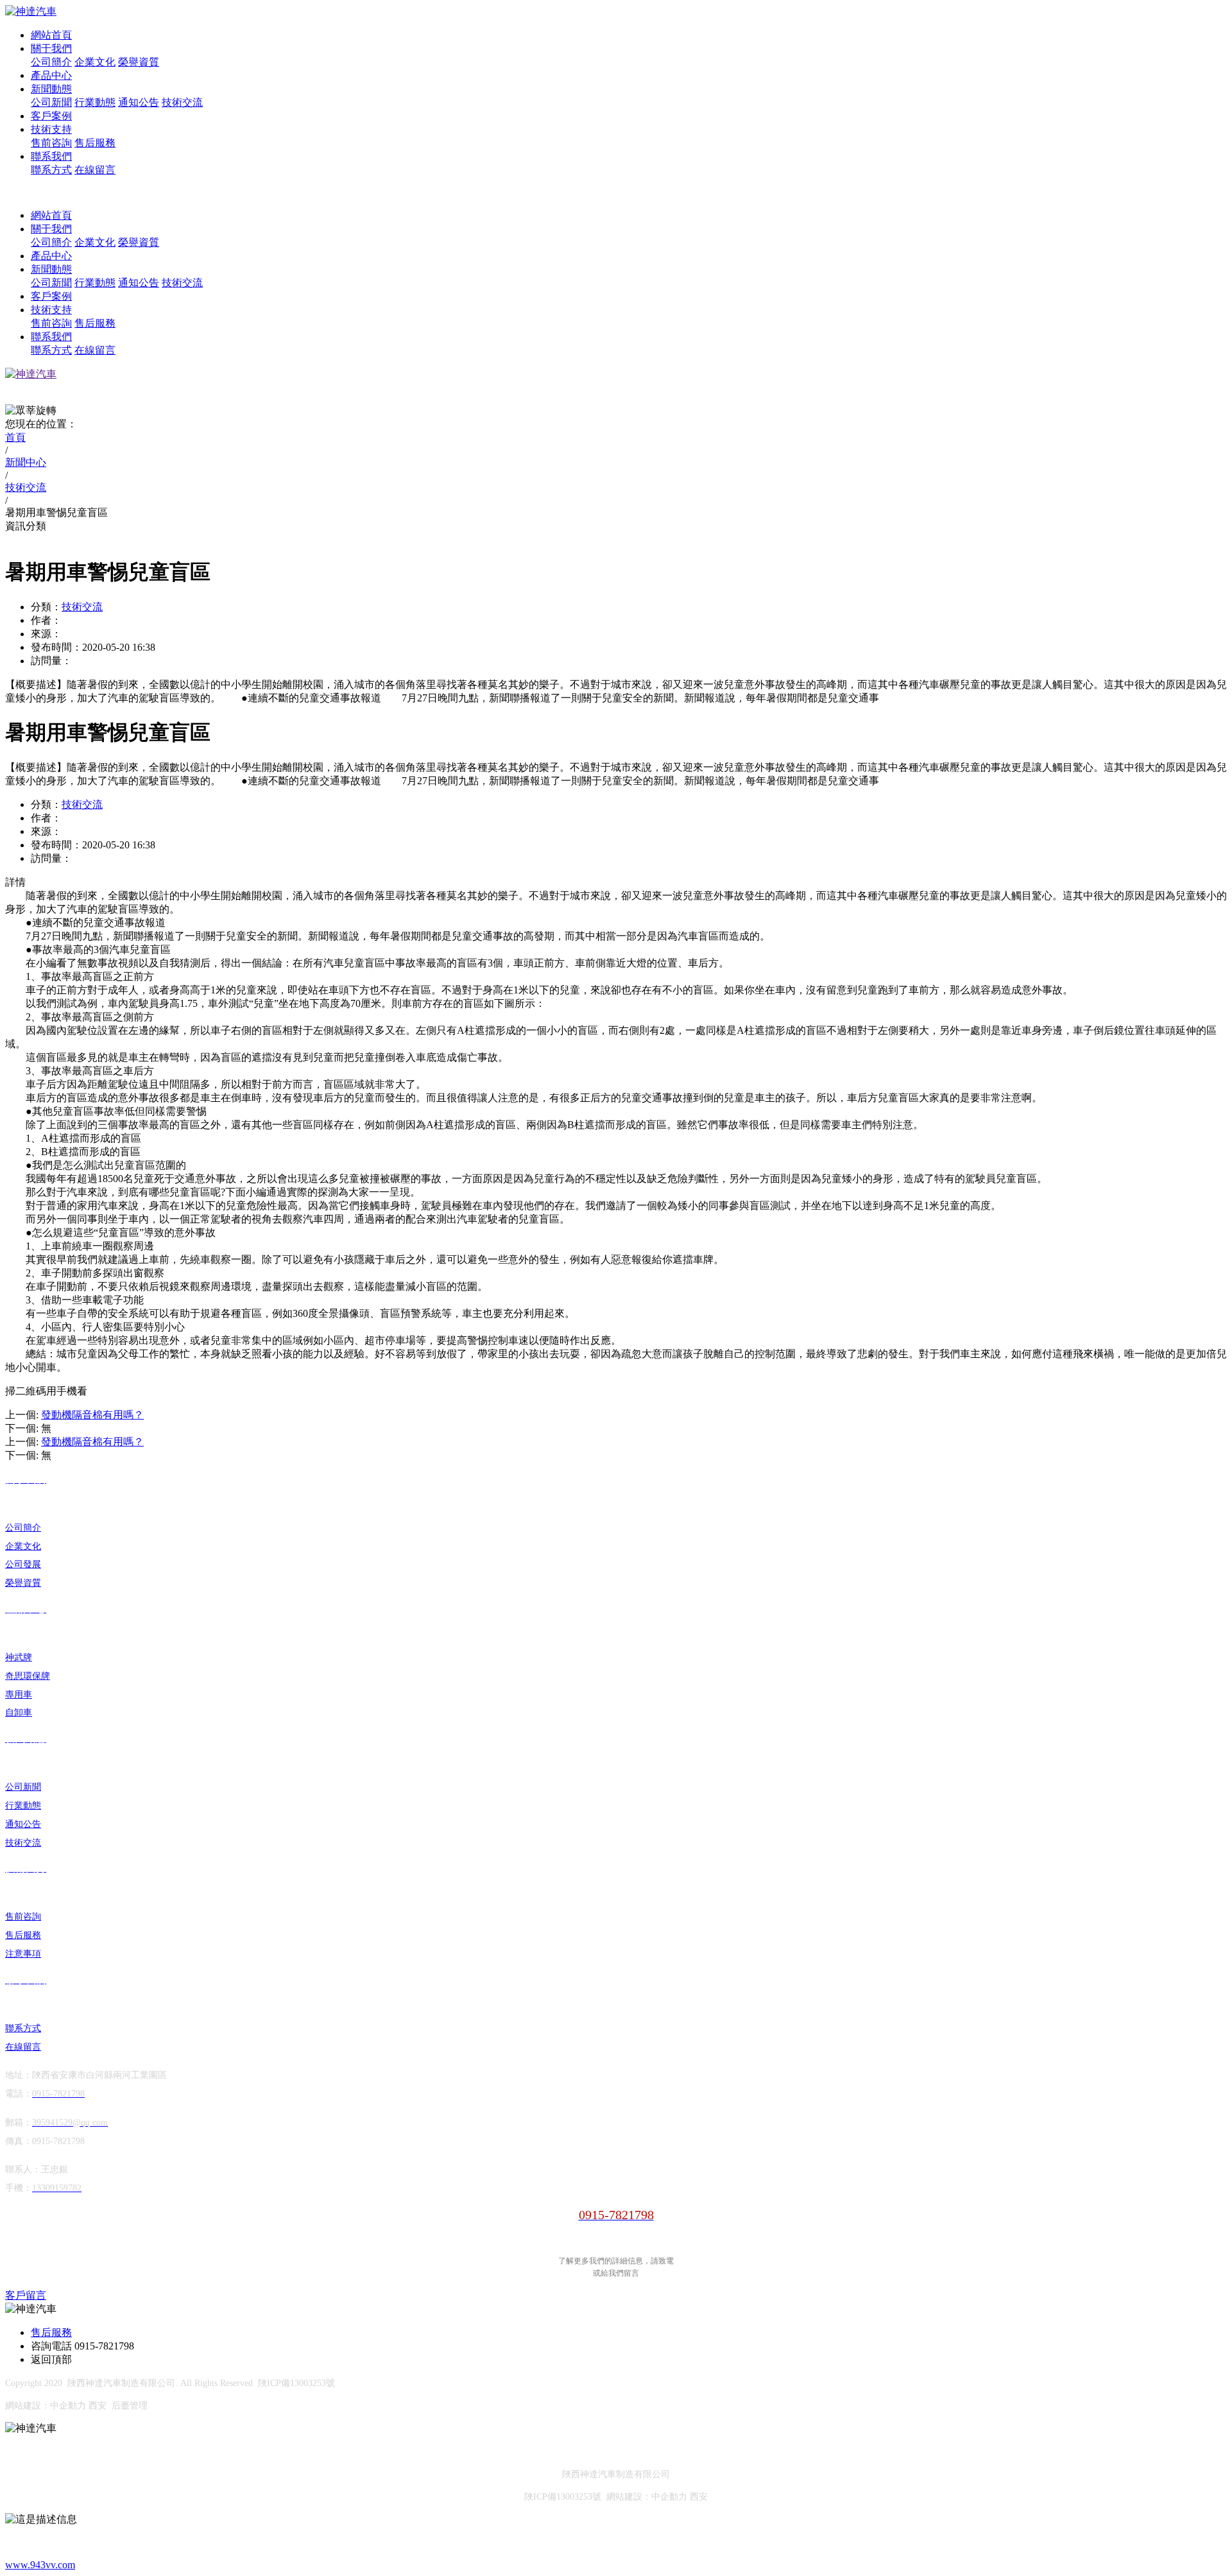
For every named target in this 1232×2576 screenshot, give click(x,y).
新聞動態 (51, 89)
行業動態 (95, 102)
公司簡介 (51, 62)
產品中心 (51, 75)
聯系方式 (51, 170)
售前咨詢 (51, 143)
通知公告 (139, 102)
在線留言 (95, 170)
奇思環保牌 (28, 1676)
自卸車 (19, 1713)
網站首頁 (51, 35)
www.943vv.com (40, 2565)
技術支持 (51, 129)
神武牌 (19, 1657)
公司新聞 (51, 102)
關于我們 (51, 48)
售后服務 (95, 143)
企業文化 (95, 62)
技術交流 (182, 102)
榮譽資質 (139, 62)
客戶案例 (51, 116)
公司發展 (23, 1564)
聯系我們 (51, 156)
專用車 (19, 1695)
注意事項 (23, 1954)
